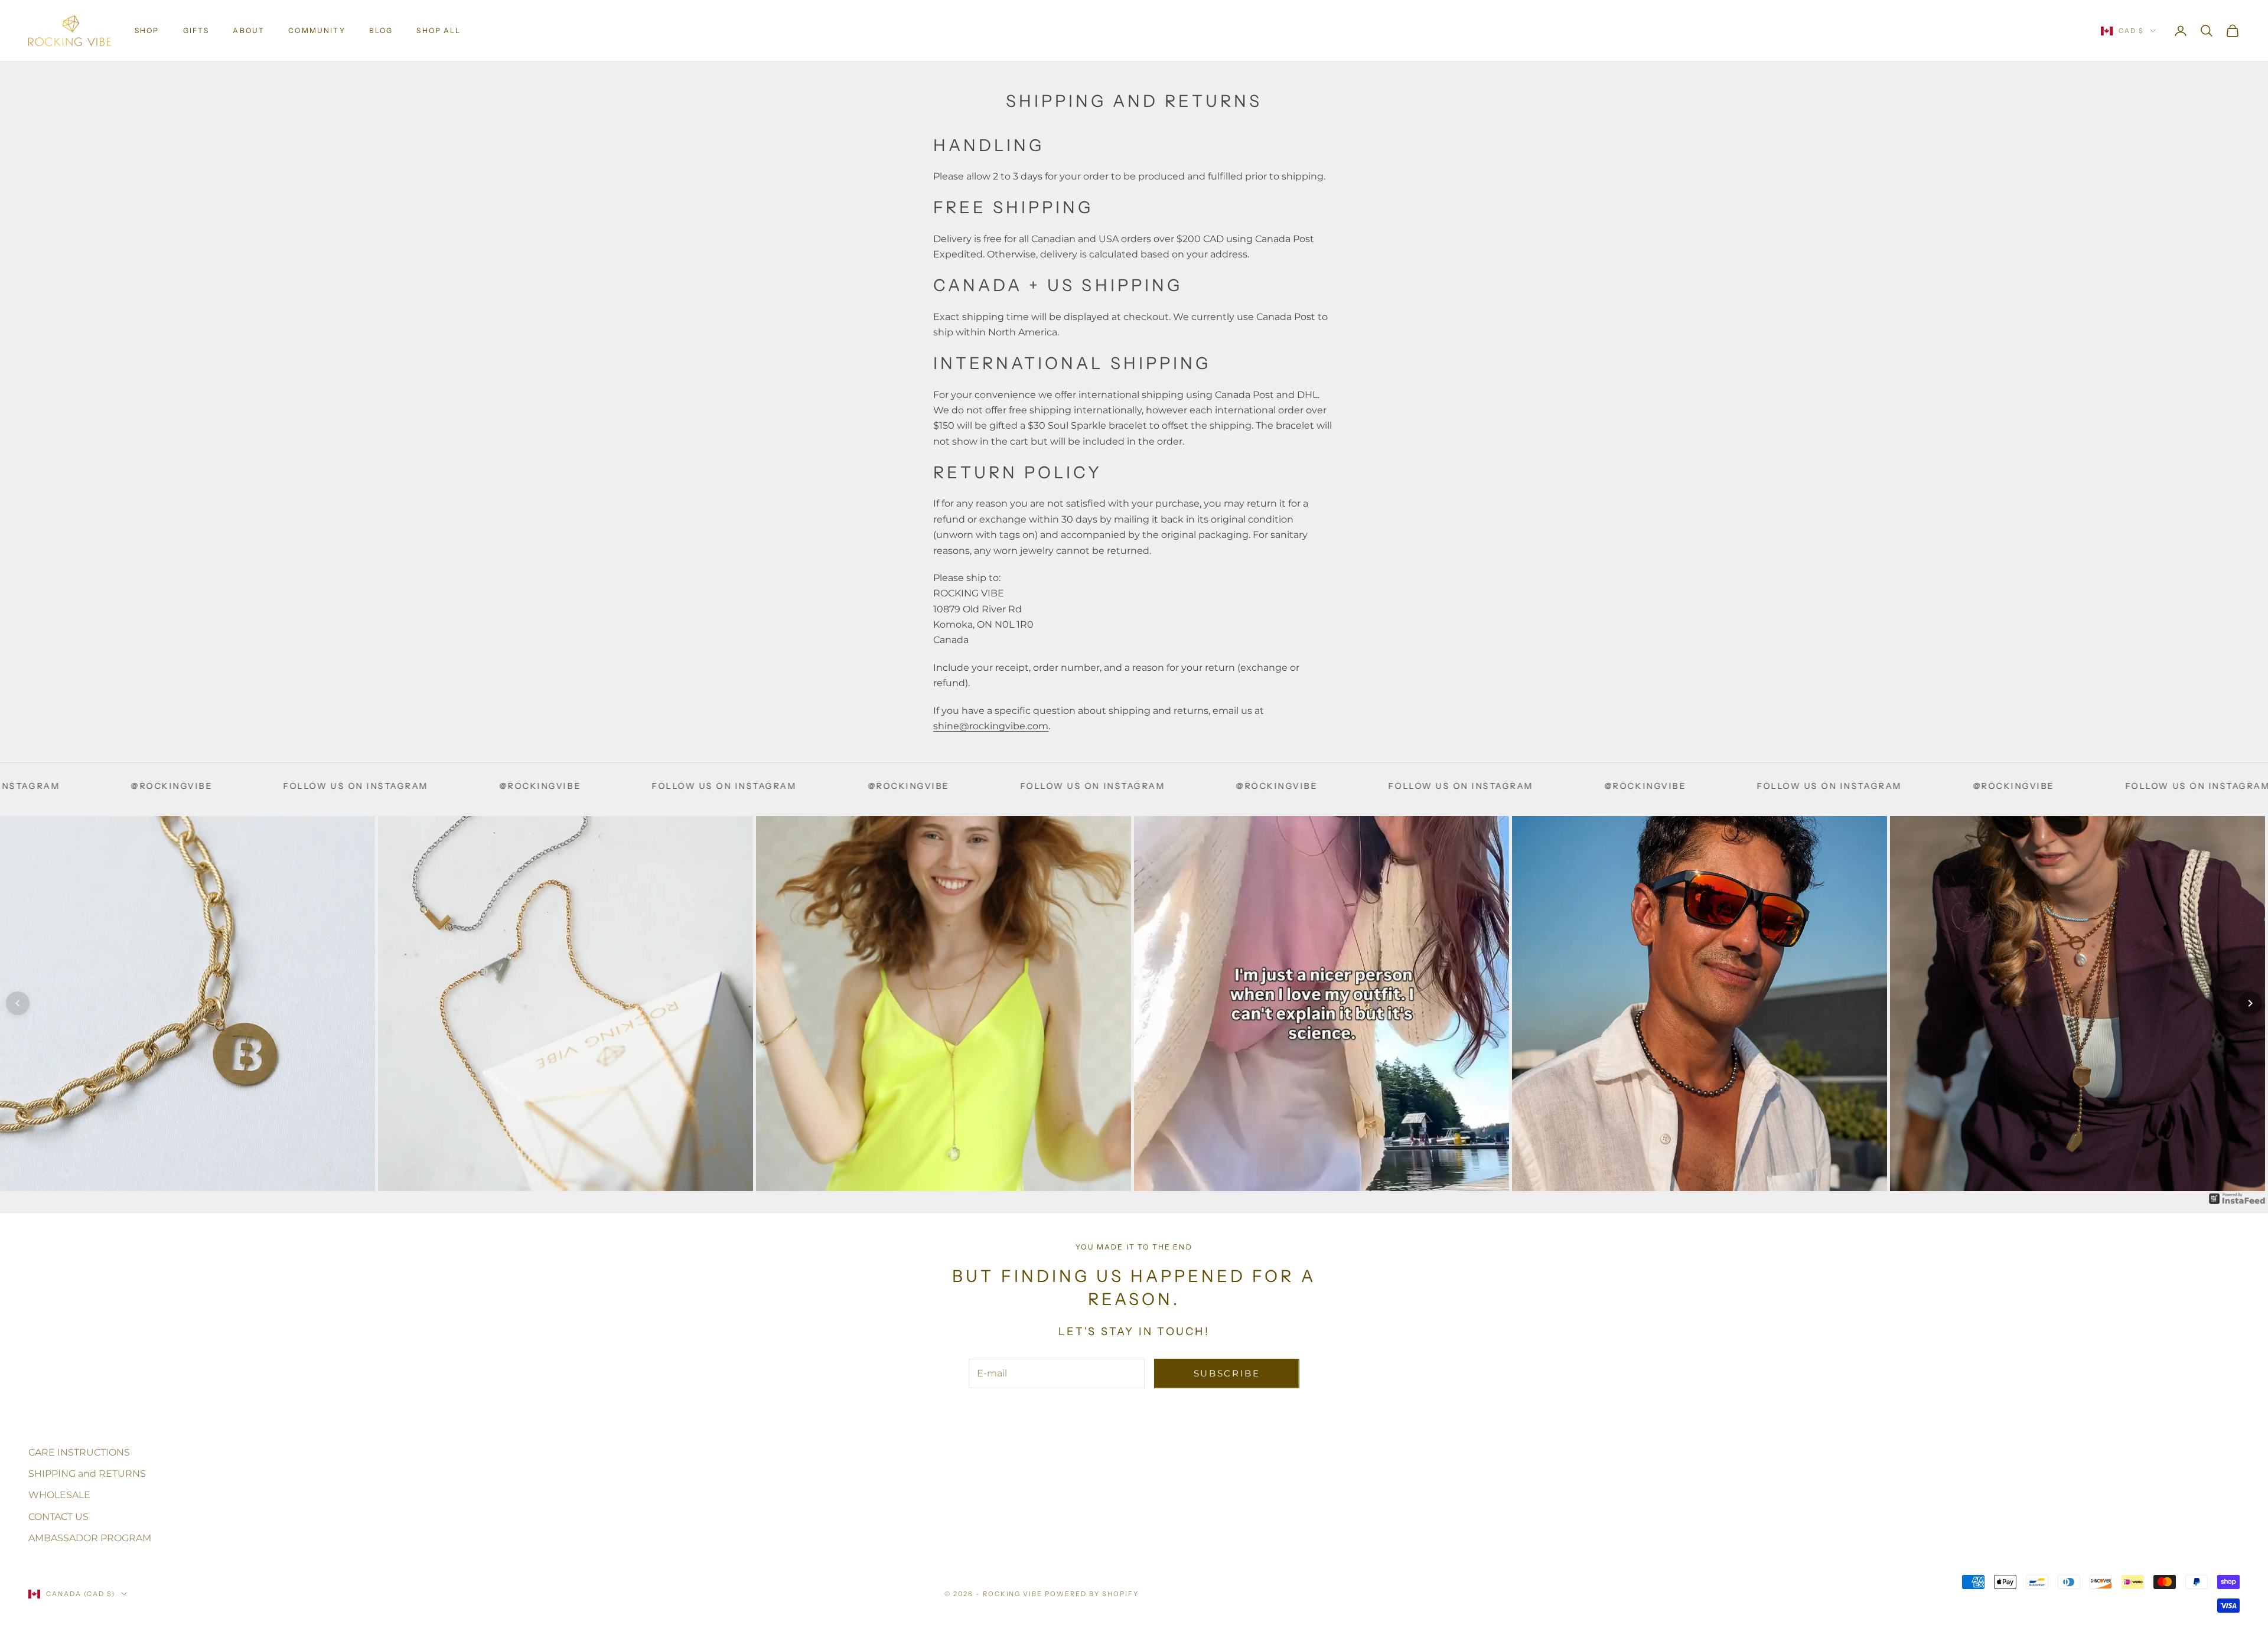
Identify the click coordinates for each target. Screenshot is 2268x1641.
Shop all (439, 30)
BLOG (381, 30)
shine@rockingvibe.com (991, 726)
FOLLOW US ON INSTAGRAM (99, 786)
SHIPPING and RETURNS (87, 1474)
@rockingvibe (283, 786)
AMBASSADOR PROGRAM (90, 1538)
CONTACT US (58, 1517)
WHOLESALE (59, 1495)
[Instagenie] (2237, 1198)
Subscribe (1227, 1373)
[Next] (2250, 1003)
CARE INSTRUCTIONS (79, 1452)
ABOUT (249, 30)
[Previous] (18, 1003)
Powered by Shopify (1092, 1594)
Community (317, 30)
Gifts (196, 30)
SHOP (147, 30)
